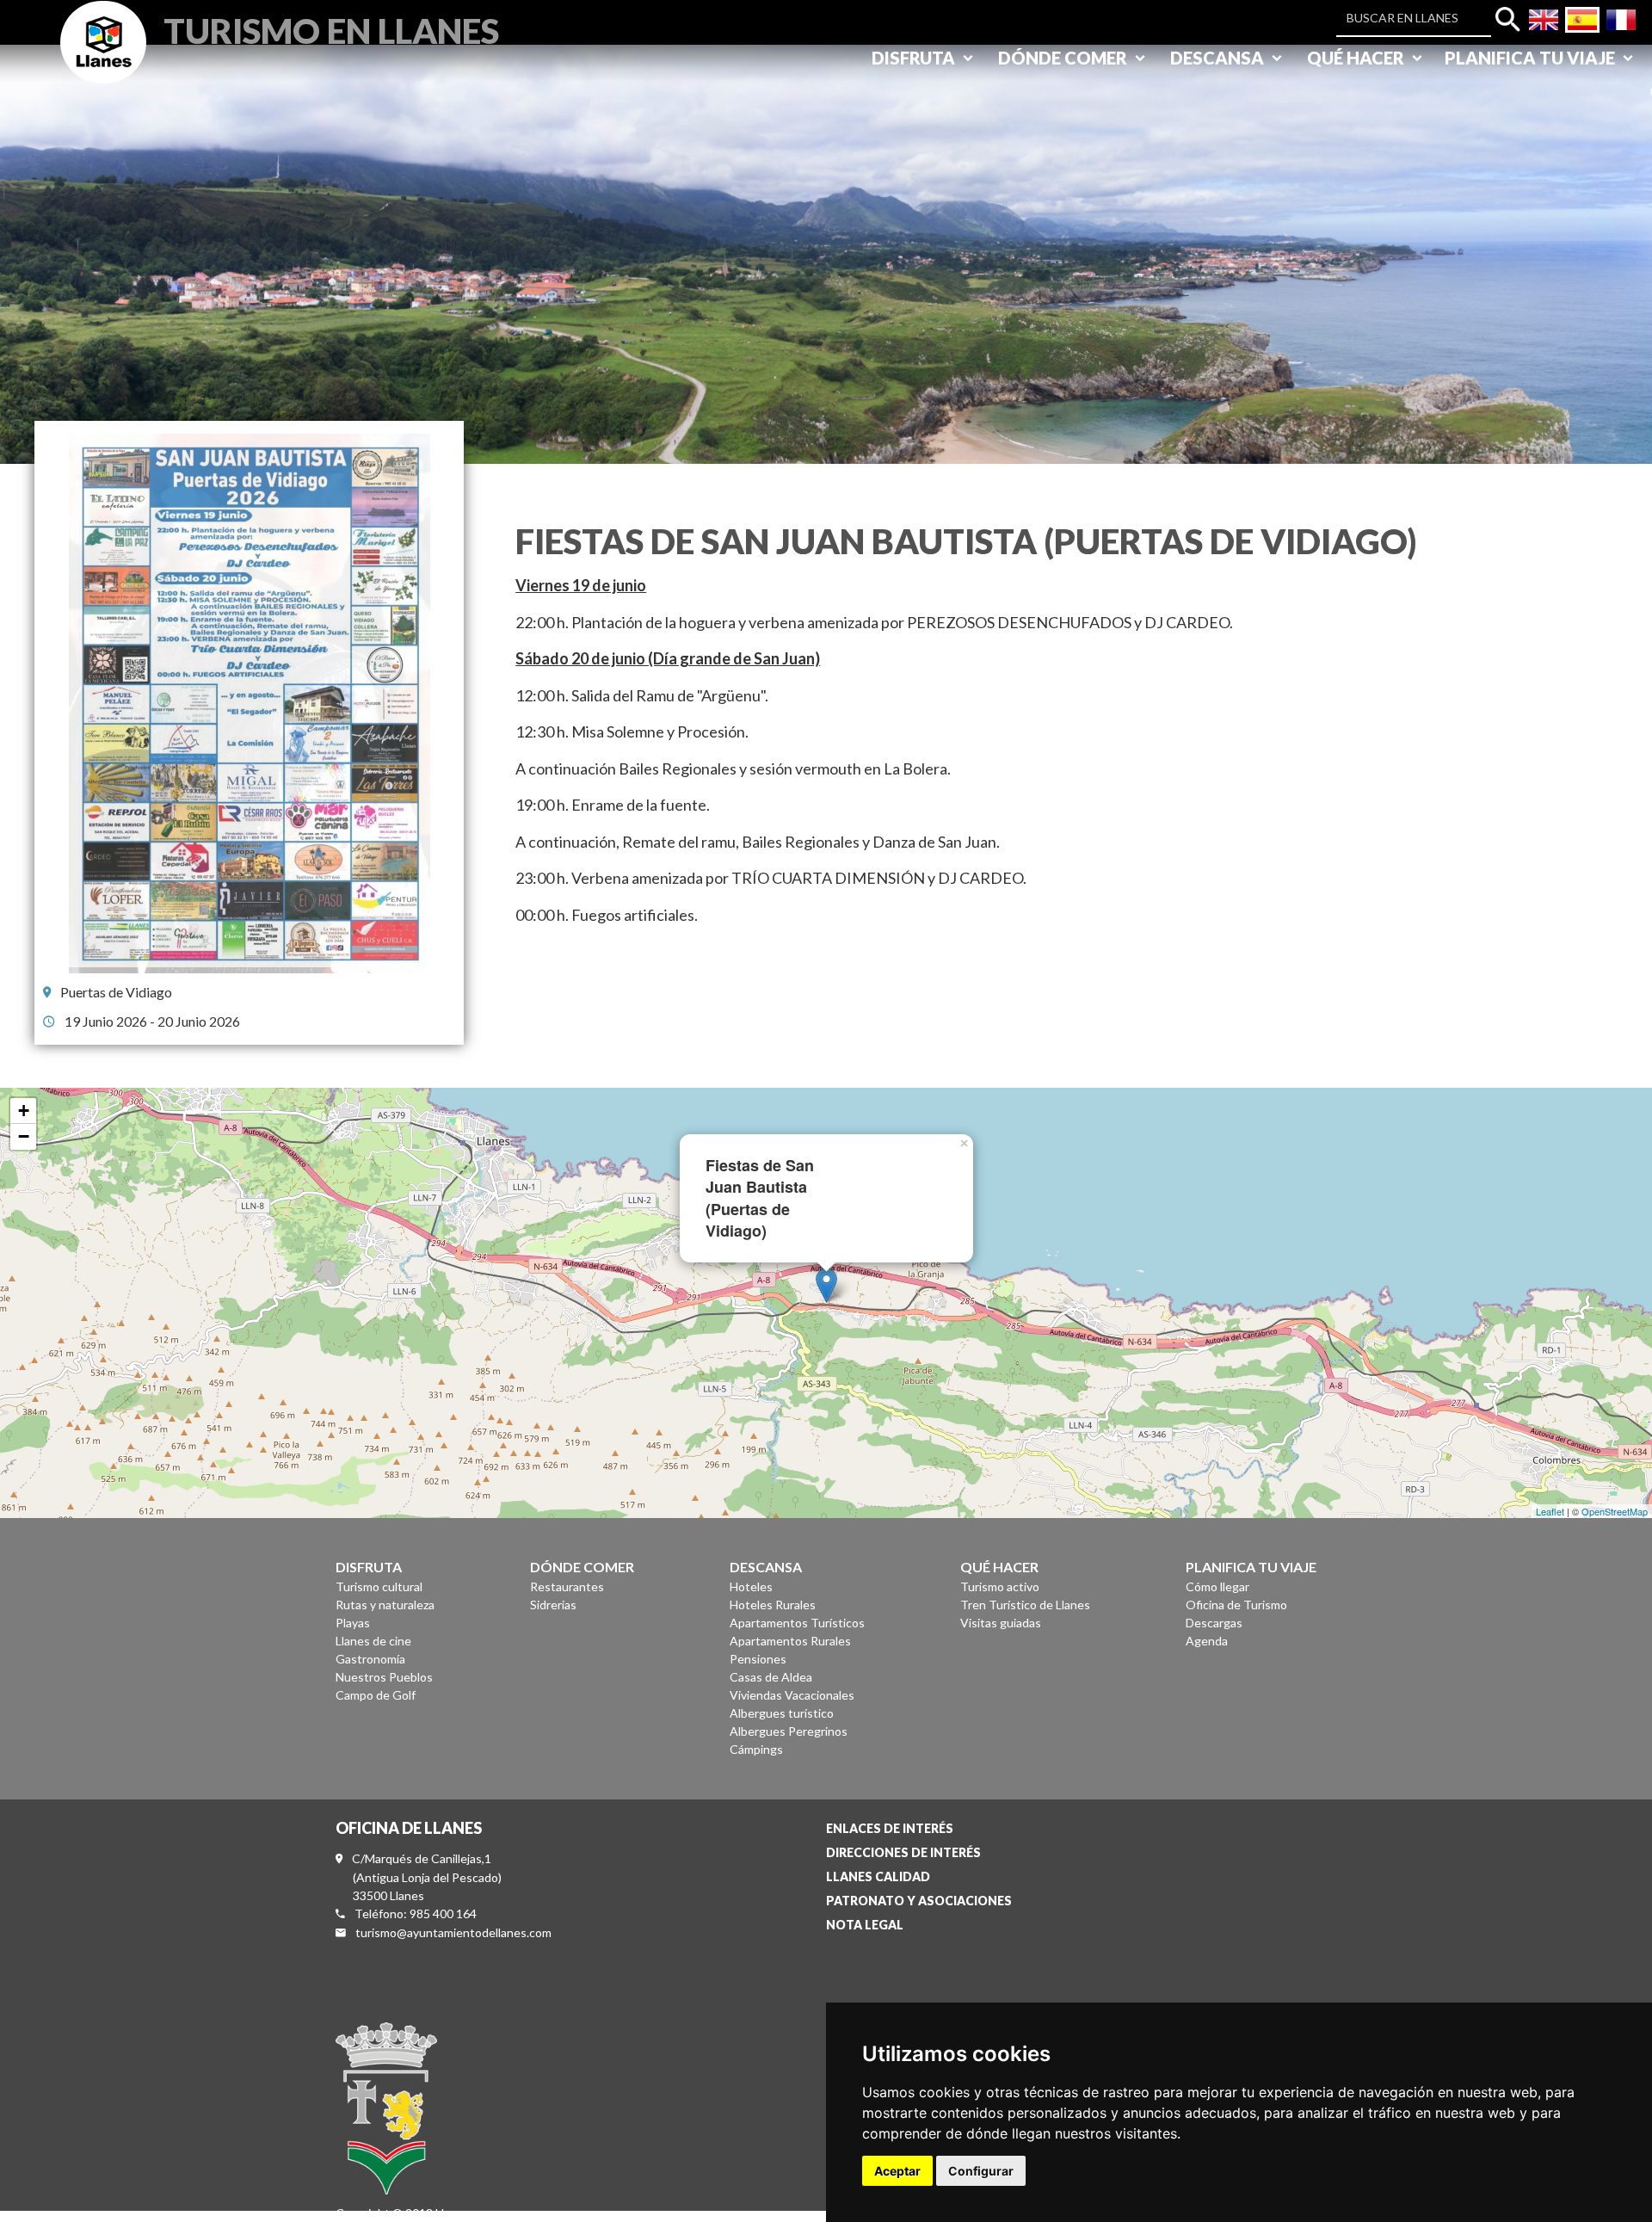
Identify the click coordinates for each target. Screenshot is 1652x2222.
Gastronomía (370, 1659)
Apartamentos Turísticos (797, 1623)
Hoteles (751, 1586)
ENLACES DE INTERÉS (890, 1828)
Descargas (1214, 1623)
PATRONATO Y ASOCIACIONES (919, 1901)
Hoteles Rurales (773, 1605)
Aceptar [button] (897, 2171)
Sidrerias (553, 1605)
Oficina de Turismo (1236, 1605)
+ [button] (24, 1111)
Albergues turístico (782, 1713)
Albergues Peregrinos (789, 1731)
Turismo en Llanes (331, 29)
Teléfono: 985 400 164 (416, 1913)
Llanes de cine (373, 1641)
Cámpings (756, 1749)
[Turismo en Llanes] (103, 62)
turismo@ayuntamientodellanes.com (453, 1932)
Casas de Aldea (771, 1677)
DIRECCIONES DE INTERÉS (903, 1852)
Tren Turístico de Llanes (1025, 1605)
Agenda (1207, 1641)
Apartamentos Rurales (790, 1641)
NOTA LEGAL (865, 1925)
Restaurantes (567, 1586)
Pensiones (758, 1659)
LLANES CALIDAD (878, 1876)
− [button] (24, 1136)
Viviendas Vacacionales (792, 1695)
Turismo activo (1000, 1586)
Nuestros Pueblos (384, 1677)
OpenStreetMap (1615, 1511)
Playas (353, 1623)
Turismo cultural (379, 1586)
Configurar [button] (981, 2171)
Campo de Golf (376, 1695)
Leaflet (1550, 1511)
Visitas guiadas (1001, 1623)
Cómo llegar (1217, 1586)
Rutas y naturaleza (385, 1605)
